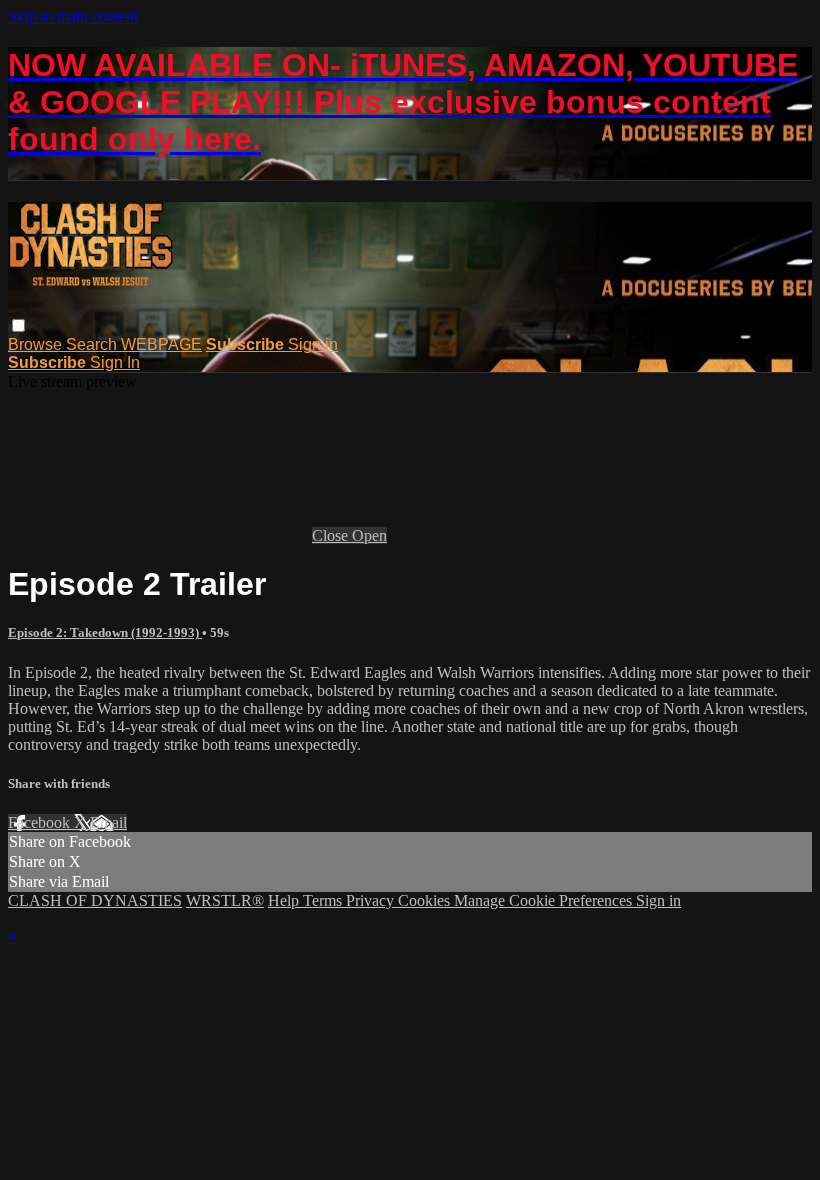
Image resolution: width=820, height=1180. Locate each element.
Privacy (372, 900)
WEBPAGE (161, 344)
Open (369, 535)
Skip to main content (73, 16)
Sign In (115, 362)
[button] (18, 325)
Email (108, 822)
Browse (37, 344)
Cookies (426, 900)
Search (93, 344)
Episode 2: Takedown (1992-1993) (105, 632)
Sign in (313, 344)
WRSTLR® (225, 900)
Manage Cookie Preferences (545, 900)
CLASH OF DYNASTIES (95, 900)
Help (285, 900)
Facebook (41, 822)
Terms (324, 900)
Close (332, 535)
